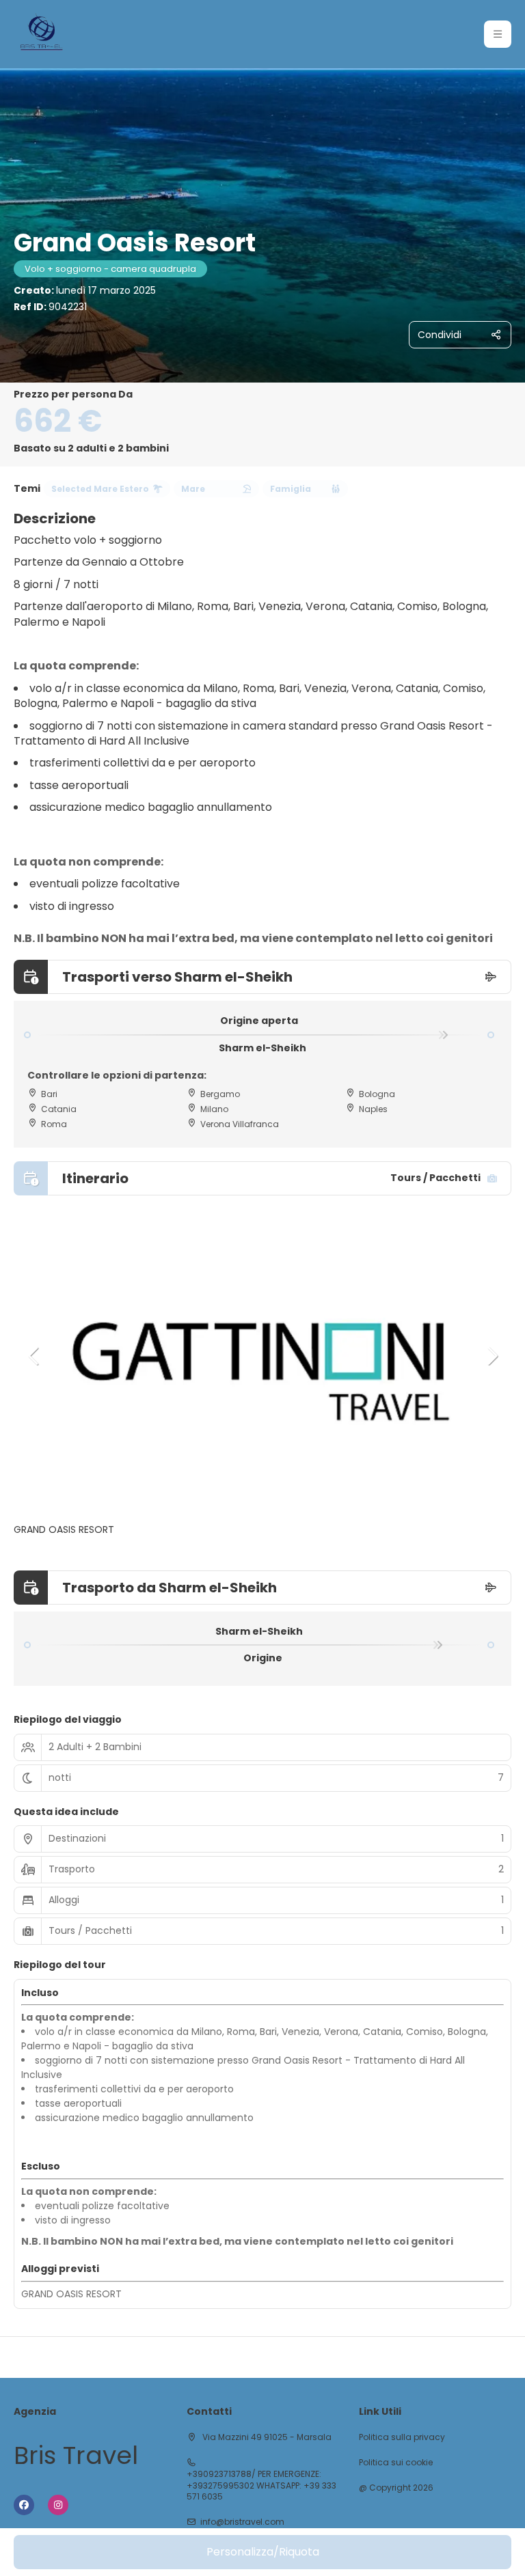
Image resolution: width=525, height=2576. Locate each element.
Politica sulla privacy (402, 2437)
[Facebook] (24, 2505)
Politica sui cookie (396, 2463)
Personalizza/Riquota (263, 2552)
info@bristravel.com (242, 2522)
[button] (498, 34)
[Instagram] (58, 2505)
